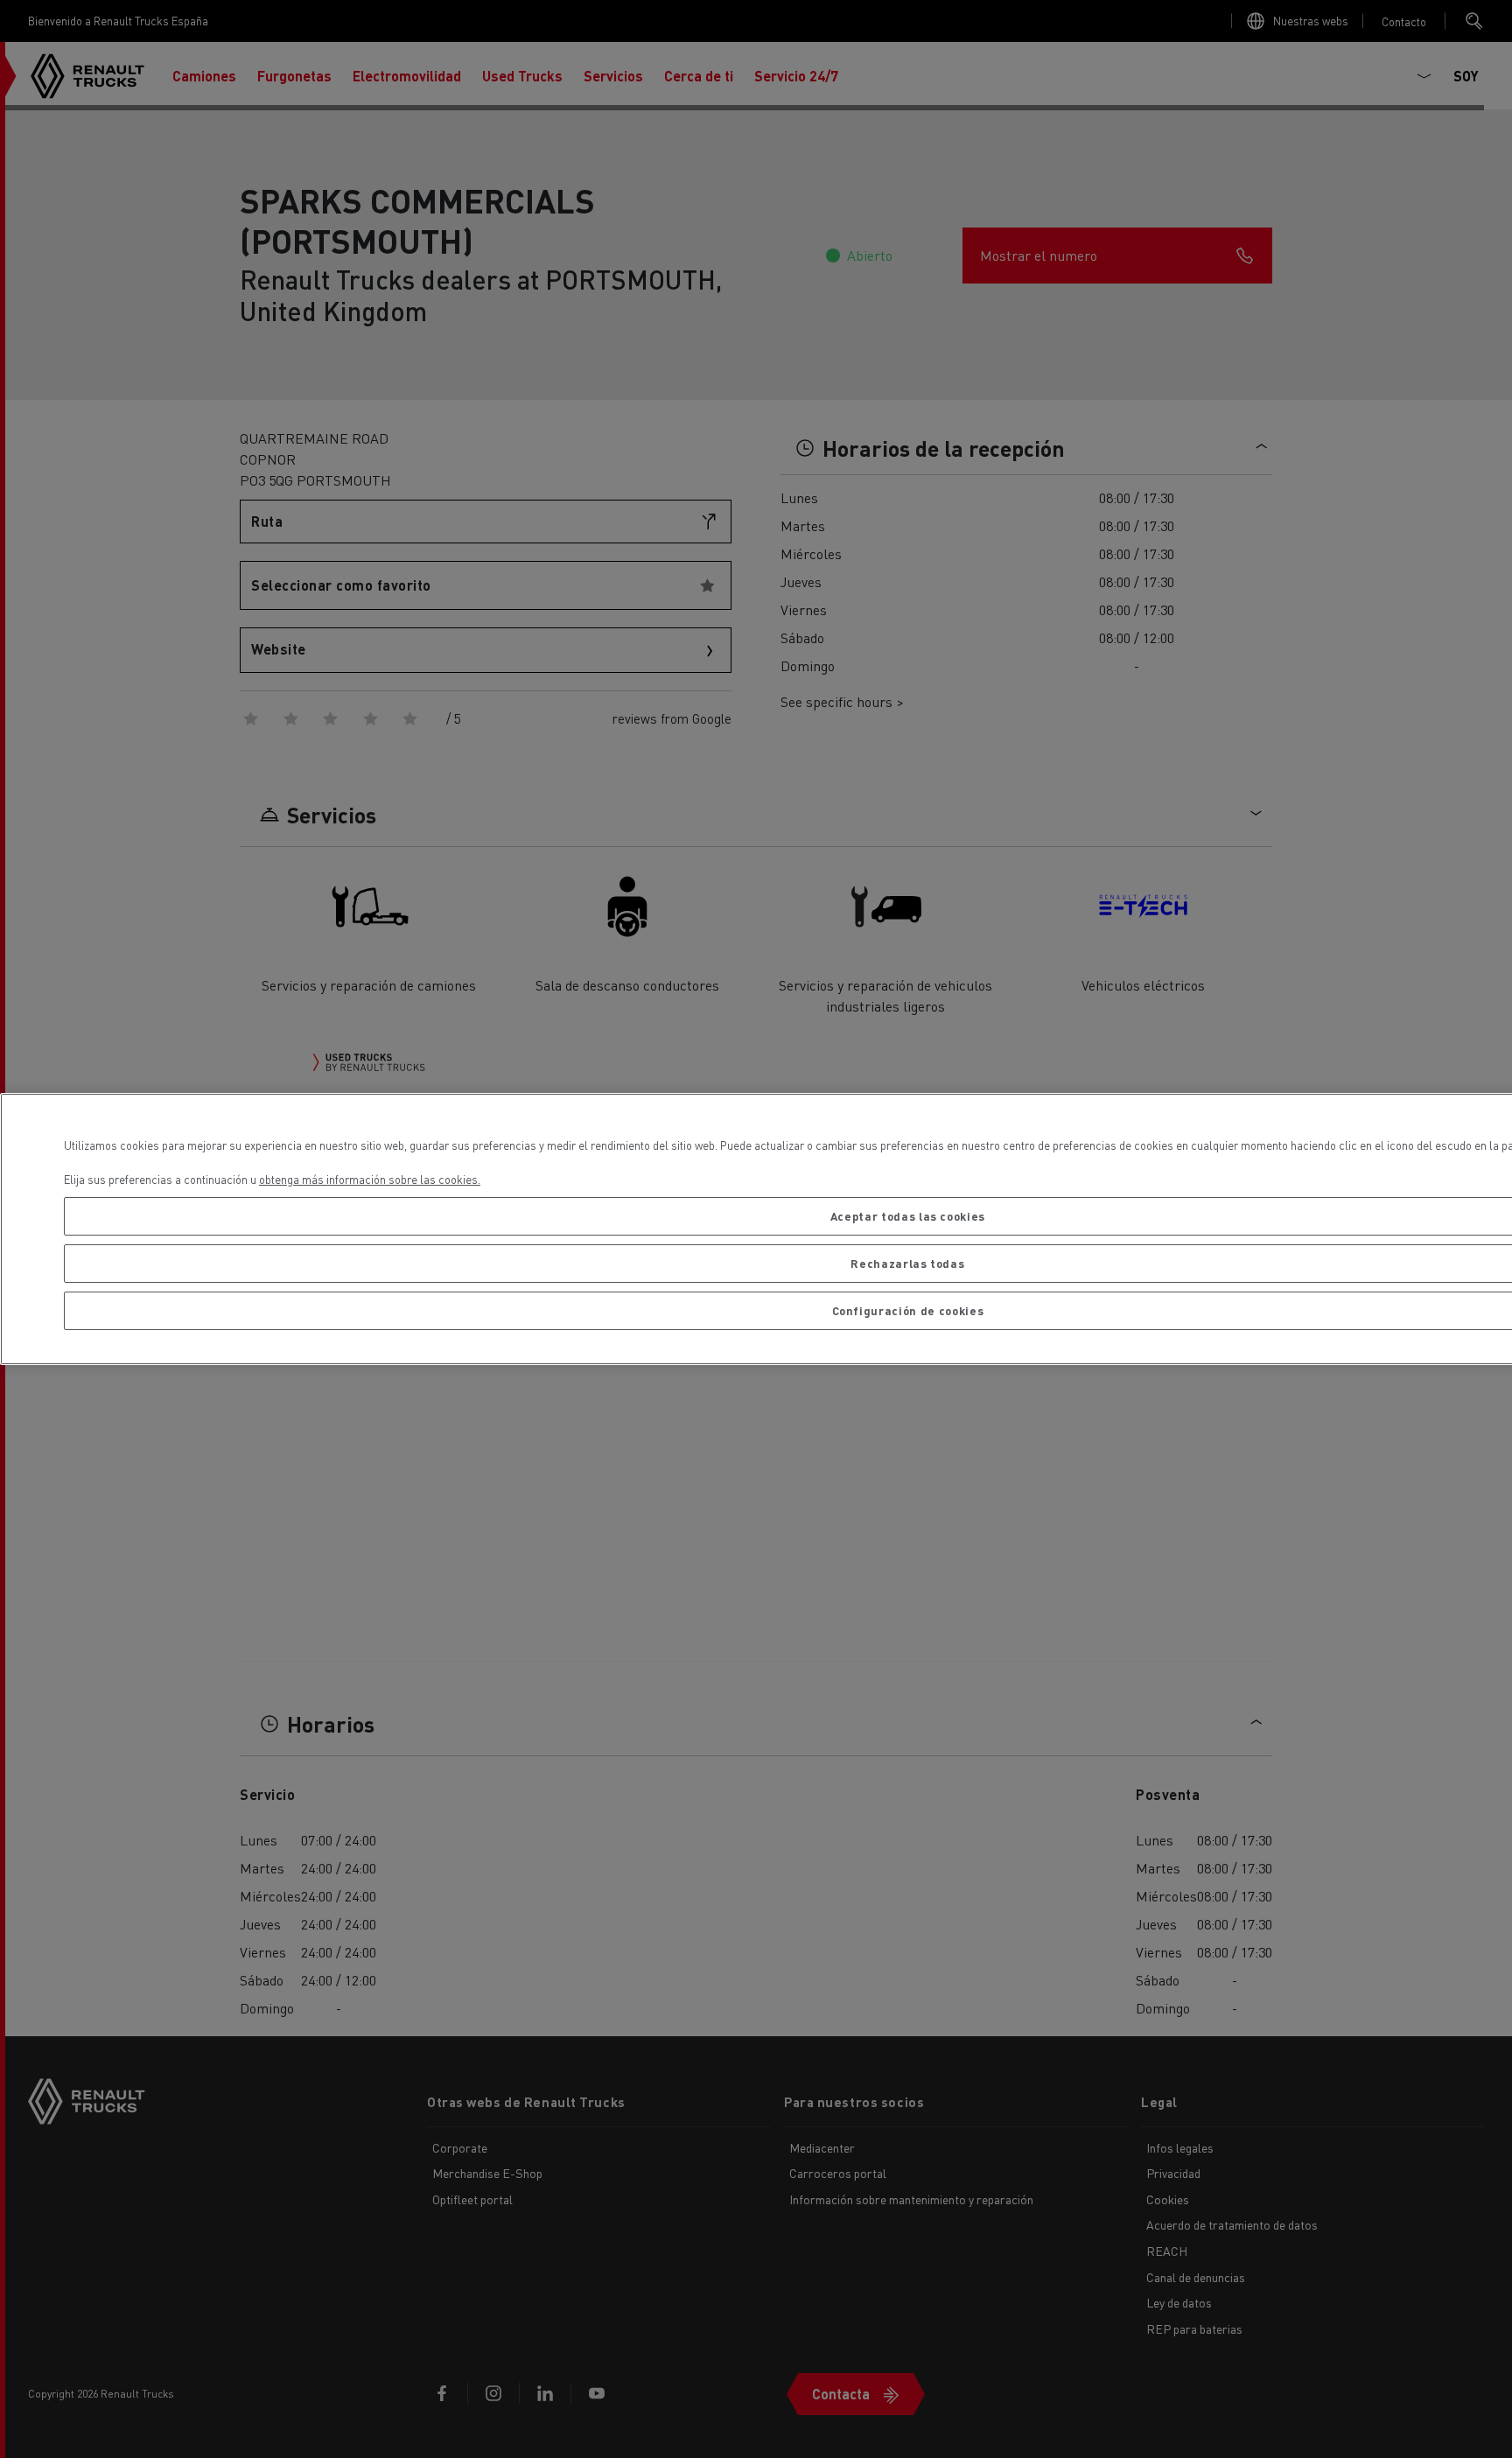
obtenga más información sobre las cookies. (370, 1179)
